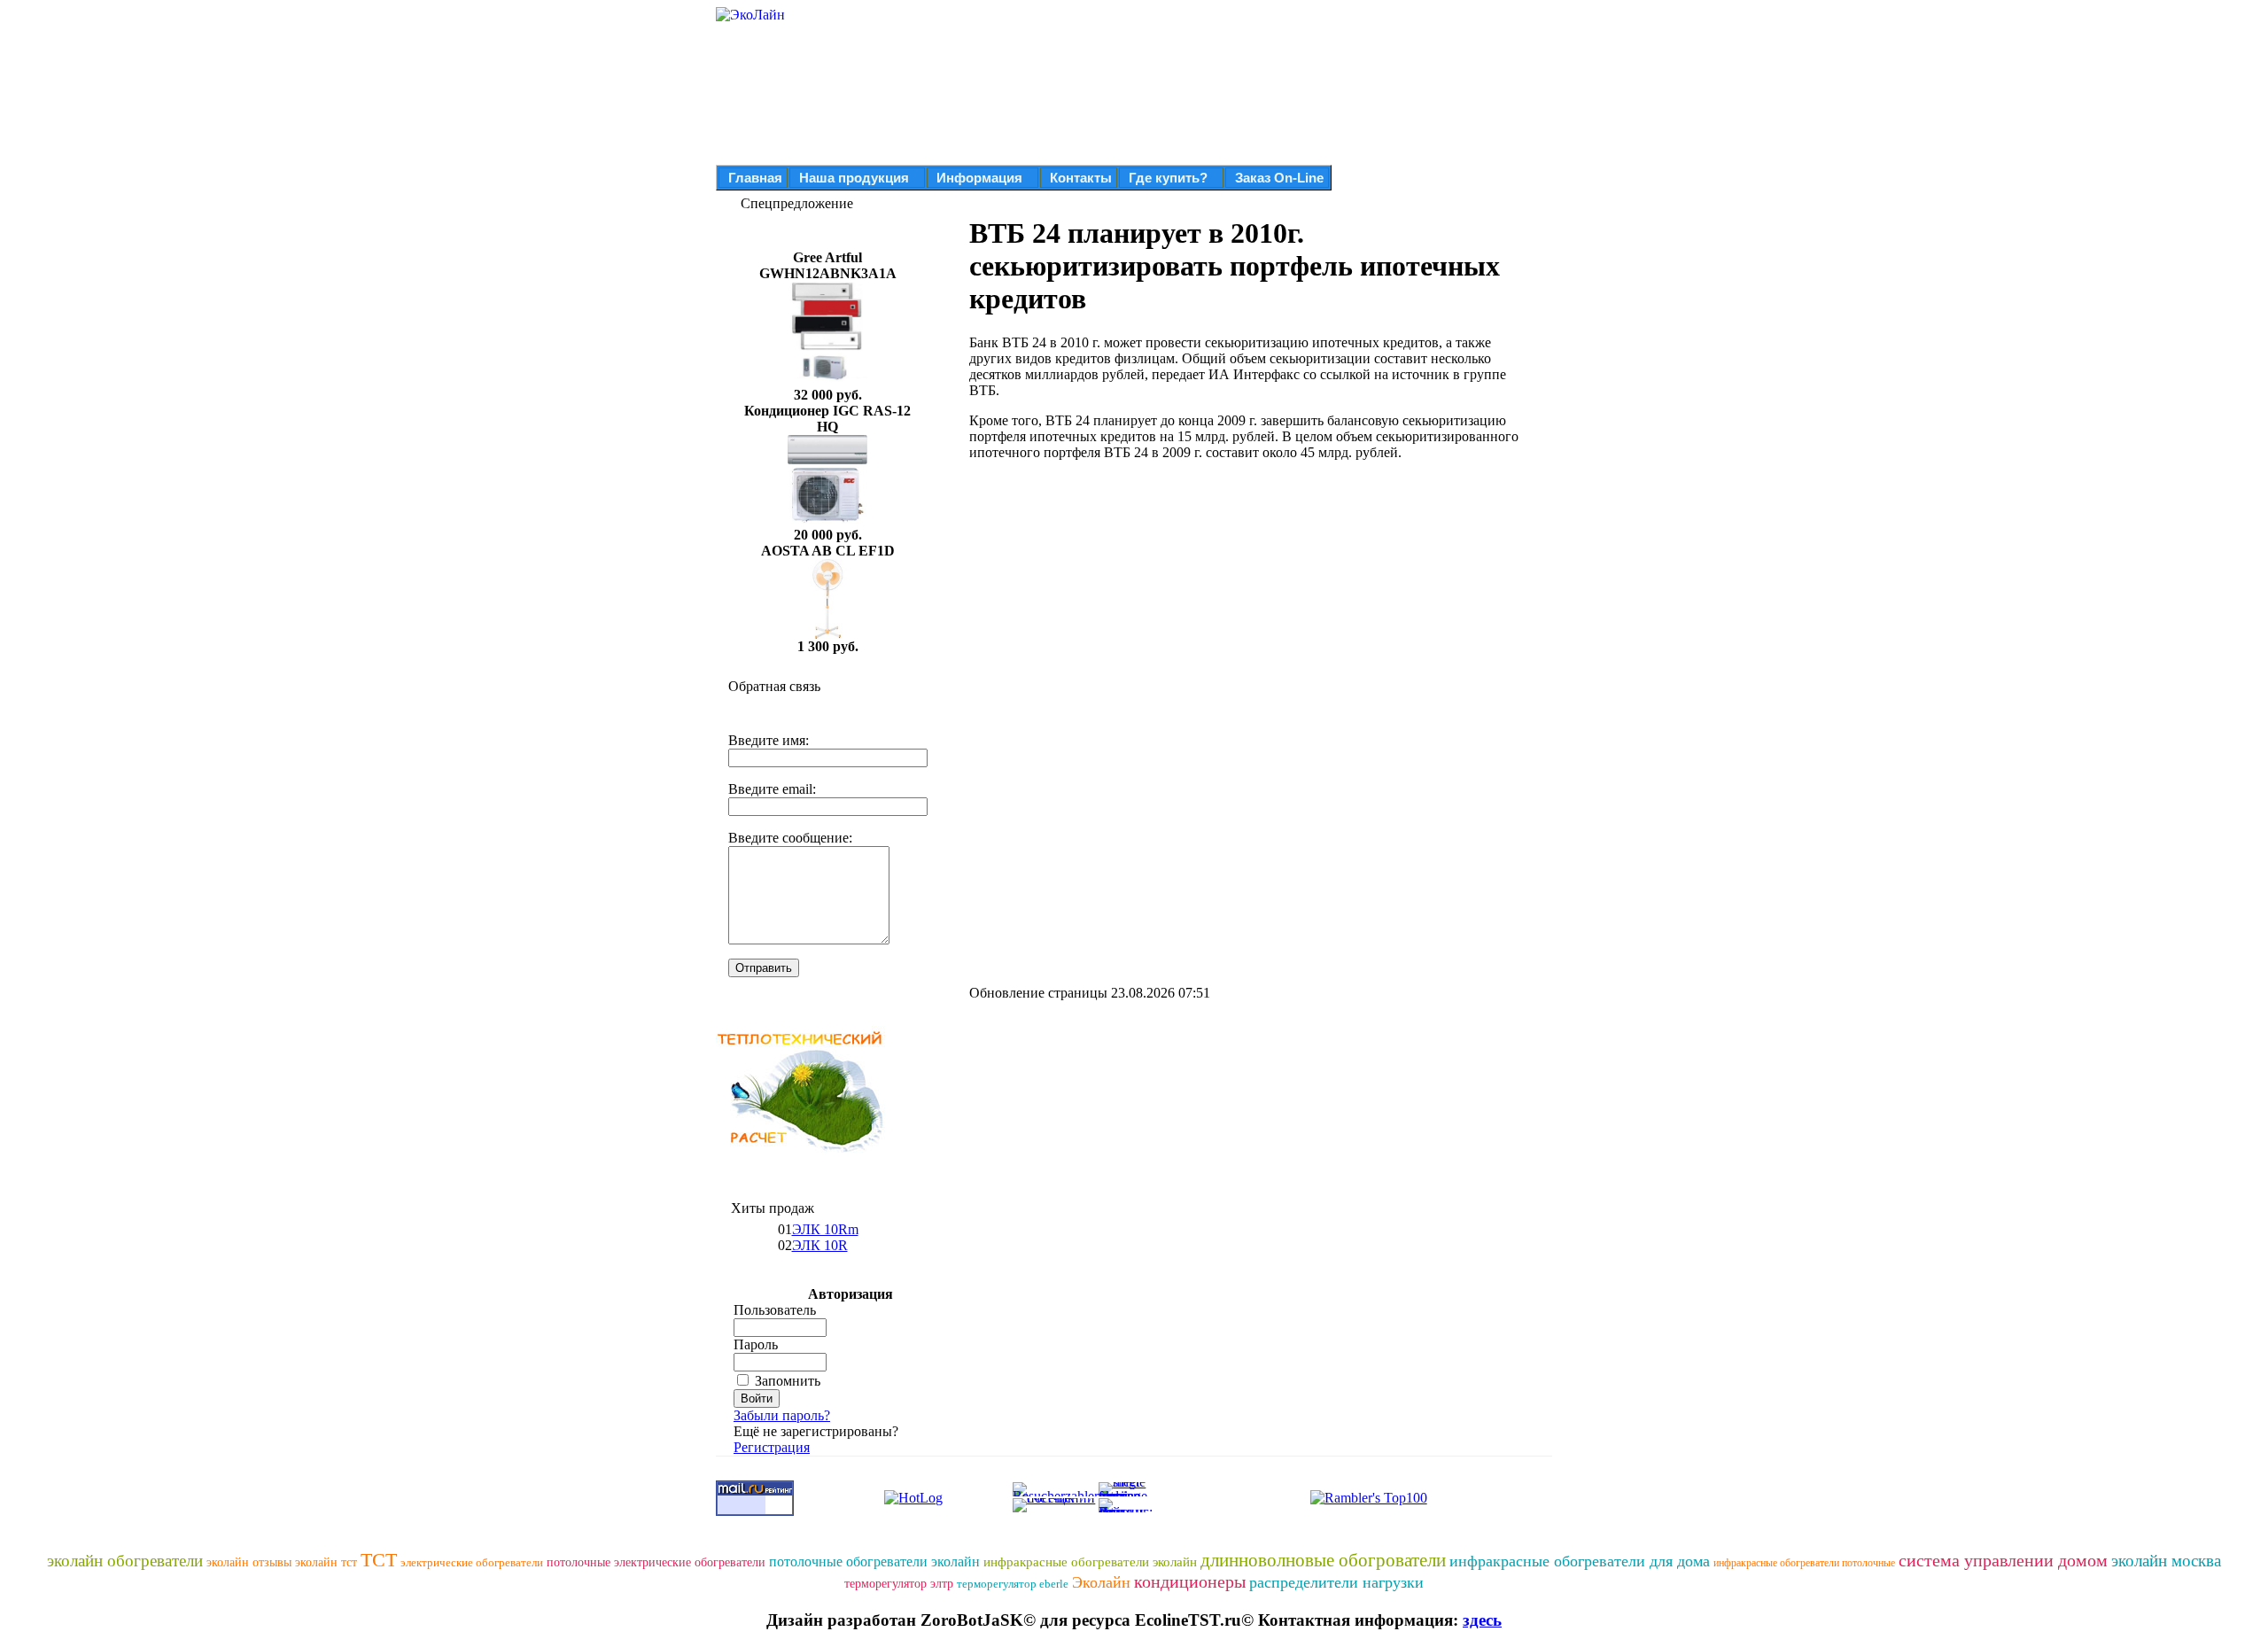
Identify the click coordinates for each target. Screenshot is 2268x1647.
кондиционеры (1190, 1581)
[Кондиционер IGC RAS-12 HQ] (827, 522)
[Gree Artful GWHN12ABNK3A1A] (827, 382)
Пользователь (775, 1310)
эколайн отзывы (249, 1562)
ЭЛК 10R (820, 1245)
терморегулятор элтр (899, 1584)
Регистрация (772, 1447)
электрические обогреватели (472, 1562)
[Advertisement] (1118, 599)
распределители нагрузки (1336, 1582)
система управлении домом (2003, 1560)
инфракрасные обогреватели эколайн (1090, 1562)
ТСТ (379, 1560)
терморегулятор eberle (1013, 1584)
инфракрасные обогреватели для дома (1580, 1561)
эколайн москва (2166, 1561)
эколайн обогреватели (125, 1561)
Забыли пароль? (782, 1415)
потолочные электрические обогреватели (656, 1562)
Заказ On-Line (1279, 178)
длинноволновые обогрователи (1323, 1560)
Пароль (756, 1344)
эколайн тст (326, 1562)
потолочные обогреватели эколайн (874, 1562)
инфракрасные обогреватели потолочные (1804, 1563)
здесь (1482, 1620)
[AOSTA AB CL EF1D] (827, 634)
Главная (755, 178)
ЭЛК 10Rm (825, 1229)
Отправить (764, 968)
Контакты (1081, 178)
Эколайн (1101, 1582)
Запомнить (788, 1381)
